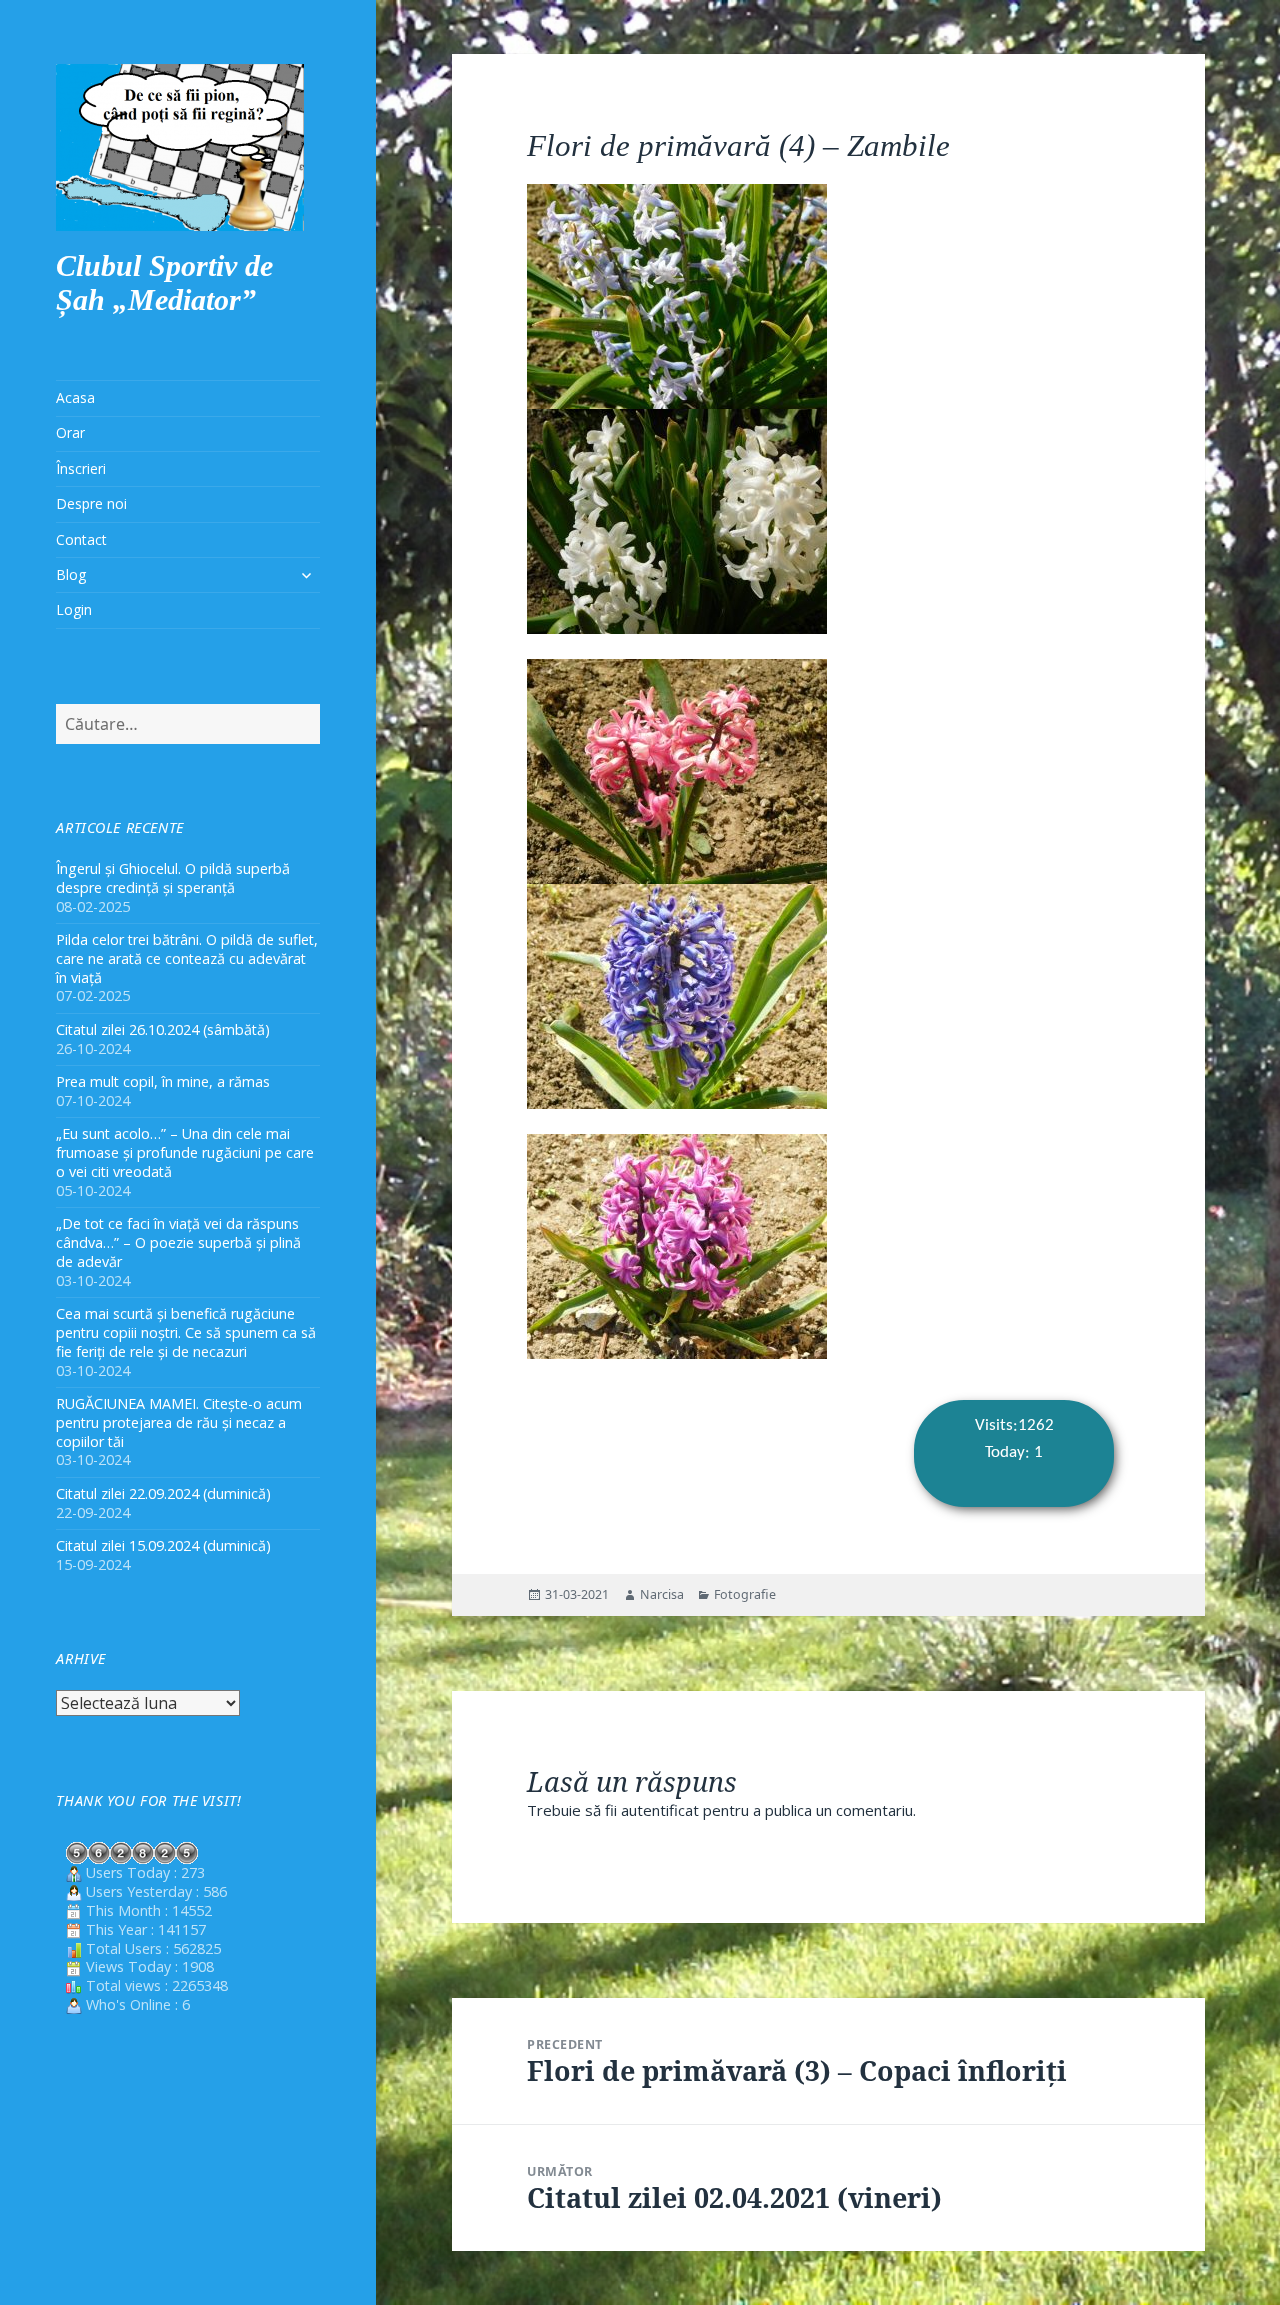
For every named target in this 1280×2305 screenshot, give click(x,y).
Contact (81, 539)
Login (74, 609)
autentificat (660, 1810)
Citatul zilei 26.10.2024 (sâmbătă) (163, 1029)
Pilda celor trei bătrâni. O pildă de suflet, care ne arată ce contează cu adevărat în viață (187, 958)
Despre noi (91, 503)
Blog (71, 574)
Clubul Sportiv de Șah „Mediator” (164, 282)
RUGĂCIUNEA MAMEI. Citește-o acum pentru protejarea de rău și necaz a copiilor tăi (179, 1422)
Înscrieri (81, 468)
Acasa (75, 397)
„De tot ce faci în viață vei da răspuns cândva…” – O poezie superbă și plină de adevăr (178, 1242)
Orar (70, 432)
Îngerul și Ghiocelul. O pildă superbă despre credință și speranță (173, 878)
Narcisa (662, 1594)
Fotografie (745, 1594)
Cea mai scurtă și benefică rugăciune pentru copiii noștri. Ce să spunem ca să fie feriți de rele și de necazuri (186, 1332)
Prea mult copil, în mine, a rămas (163, 1081)
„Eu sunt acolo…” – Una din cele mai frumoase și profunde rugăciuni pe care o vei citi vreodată (185, 1152)
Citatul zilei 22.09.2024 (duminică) (163, 1493)
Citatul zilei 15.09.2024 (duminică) (163, 1545)
